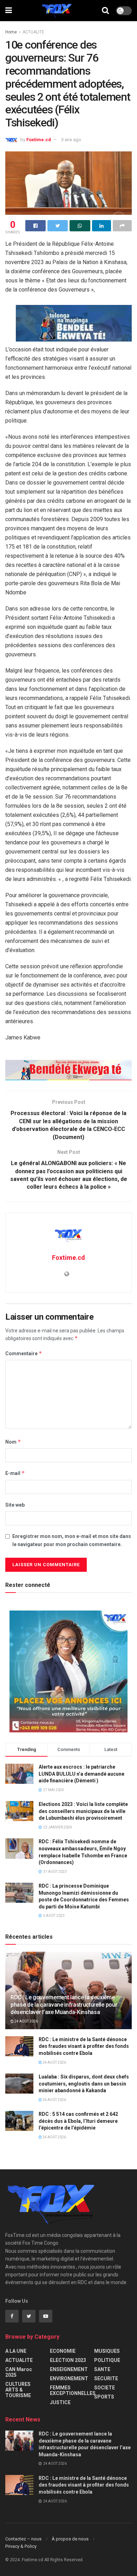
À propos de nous (70, 2539)
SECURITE (106, 2378)
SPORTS (104, 2397)
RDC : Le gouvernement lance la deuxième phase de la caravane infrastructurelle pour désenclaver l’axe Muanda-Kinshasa (64, 2005)
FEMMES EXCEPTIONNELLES (73, 2390)
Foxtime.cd (39, 140)
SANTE (102, 2369)
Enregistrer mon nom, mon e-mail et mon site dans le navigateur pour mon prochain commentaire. (72, 1540)
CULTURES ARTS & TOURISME (18, 2390)
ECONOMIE (63, 2351)
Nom (13, 1442)
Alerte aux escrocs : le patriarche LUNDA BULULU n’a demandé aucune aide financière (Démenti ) (81, 1774)
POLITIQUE (107, 2360)
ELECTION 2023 (68, 2360)
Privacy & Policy (21, 2546)
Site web (15, 1505)
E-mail (15, 1473)
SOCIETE (105, 2388)
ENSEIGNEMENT (69, 2369)
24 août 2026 (26, 2021)
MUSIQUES (107, 2351)
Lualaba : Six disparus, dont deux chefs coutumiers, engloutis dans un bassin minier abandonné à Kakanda (84, 2084)
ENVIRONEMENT (69, 2378)
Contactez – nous (23, 2539)
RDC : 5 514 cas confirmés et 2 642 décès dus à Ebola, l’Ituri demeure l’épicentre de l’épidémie (78, 2121)
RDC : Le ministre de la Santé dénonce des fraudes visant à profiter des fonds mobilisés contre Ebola (84, 2046)
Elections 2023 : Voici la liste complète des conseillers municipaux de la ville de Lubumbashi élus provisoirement (83, 1811)
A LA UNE (16, 2351)
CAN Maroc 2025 (19, 2372)
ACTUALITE (33, 32)
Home (11, 32)
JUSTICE (60, 2402)
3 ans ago (71, 140)
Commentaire (24, 1353)
